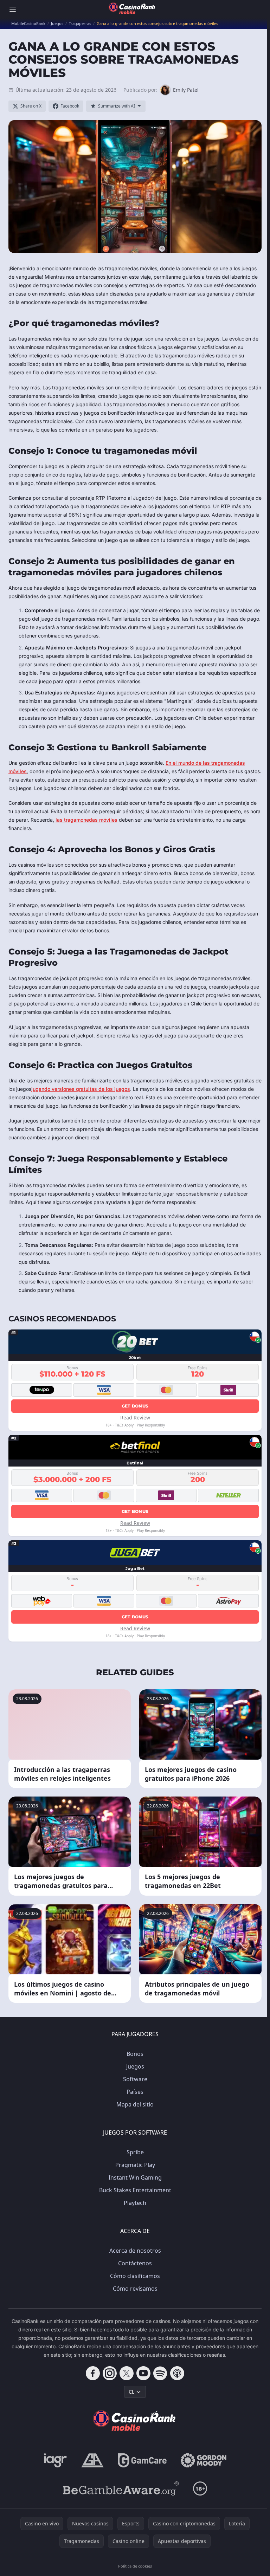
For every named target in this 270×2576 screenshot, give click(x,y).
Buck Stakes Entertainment (135, 2190)
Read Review (135, 1418)
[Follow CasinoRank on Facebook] (93, 2373)
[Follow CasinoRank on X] (127, 2373)
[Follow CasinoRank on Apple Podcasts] (177, 2373)
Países (135, 2092)
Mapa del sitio (135, 2104)
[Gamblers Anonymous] (92, 2460)
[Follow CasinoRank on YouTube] (143, 2373)
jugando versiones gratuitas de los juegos (81, 1089)
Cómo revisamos (135, 2289)
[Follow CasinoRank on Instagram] (110, 2373)
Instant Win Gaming (135, 2177)
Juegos (135, 2066)
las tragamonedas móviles (86, 820)
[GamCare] (142, 2460)
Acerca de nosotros (135, 2251)
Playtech (135, 2203)
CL (131, 2392)
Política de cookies (135, 2566)
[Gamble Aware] (121, 2488)
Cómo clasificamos (135, 2276)
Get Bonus (135, 1406)
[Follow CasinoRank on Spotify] (160, 2373)
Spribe (135, 2152)
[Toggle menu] (13, 9)
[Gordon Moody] (204, 2460)
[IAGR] (56, 2460)
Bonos (135, 2054)
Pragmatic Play (135, 2165)
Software (135, 2079)
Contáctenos (135, 2263)
